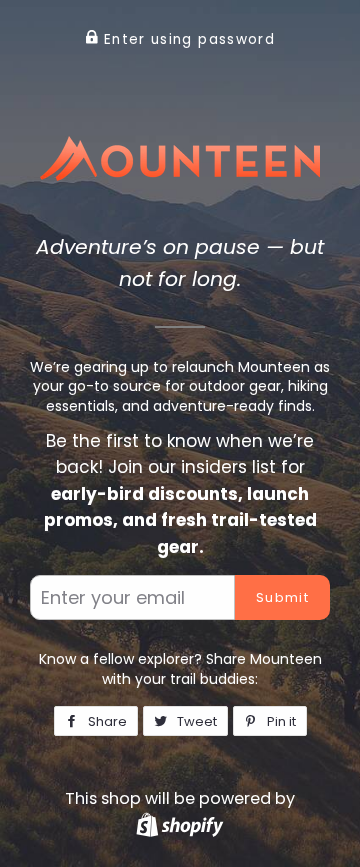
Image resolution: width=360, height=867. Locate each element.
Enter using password (187, 39)
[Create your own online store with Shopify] (179, 824)
